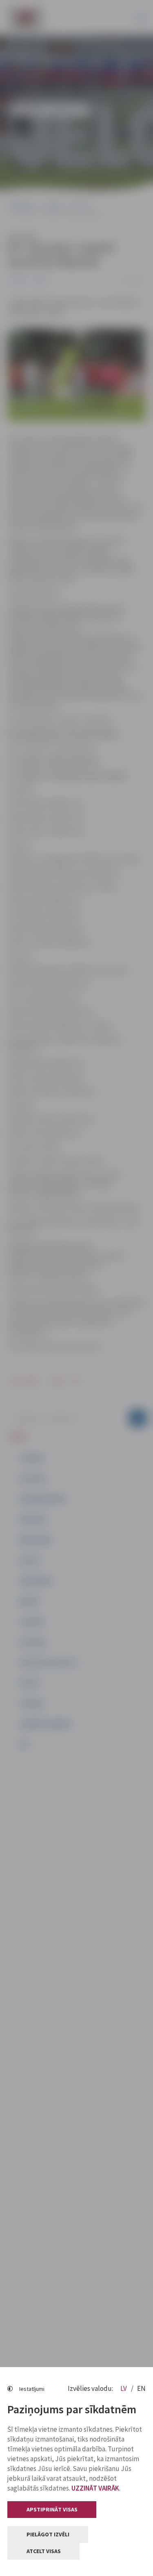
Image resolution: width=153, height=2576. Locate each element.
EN (141, 2388)
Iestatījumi (32, 2389)
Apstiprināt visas (52, 2509)
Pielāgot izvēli (48, 2534)
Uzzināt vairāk (95, 2488)
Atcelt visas (44, 2551)
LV (124, 2388)
